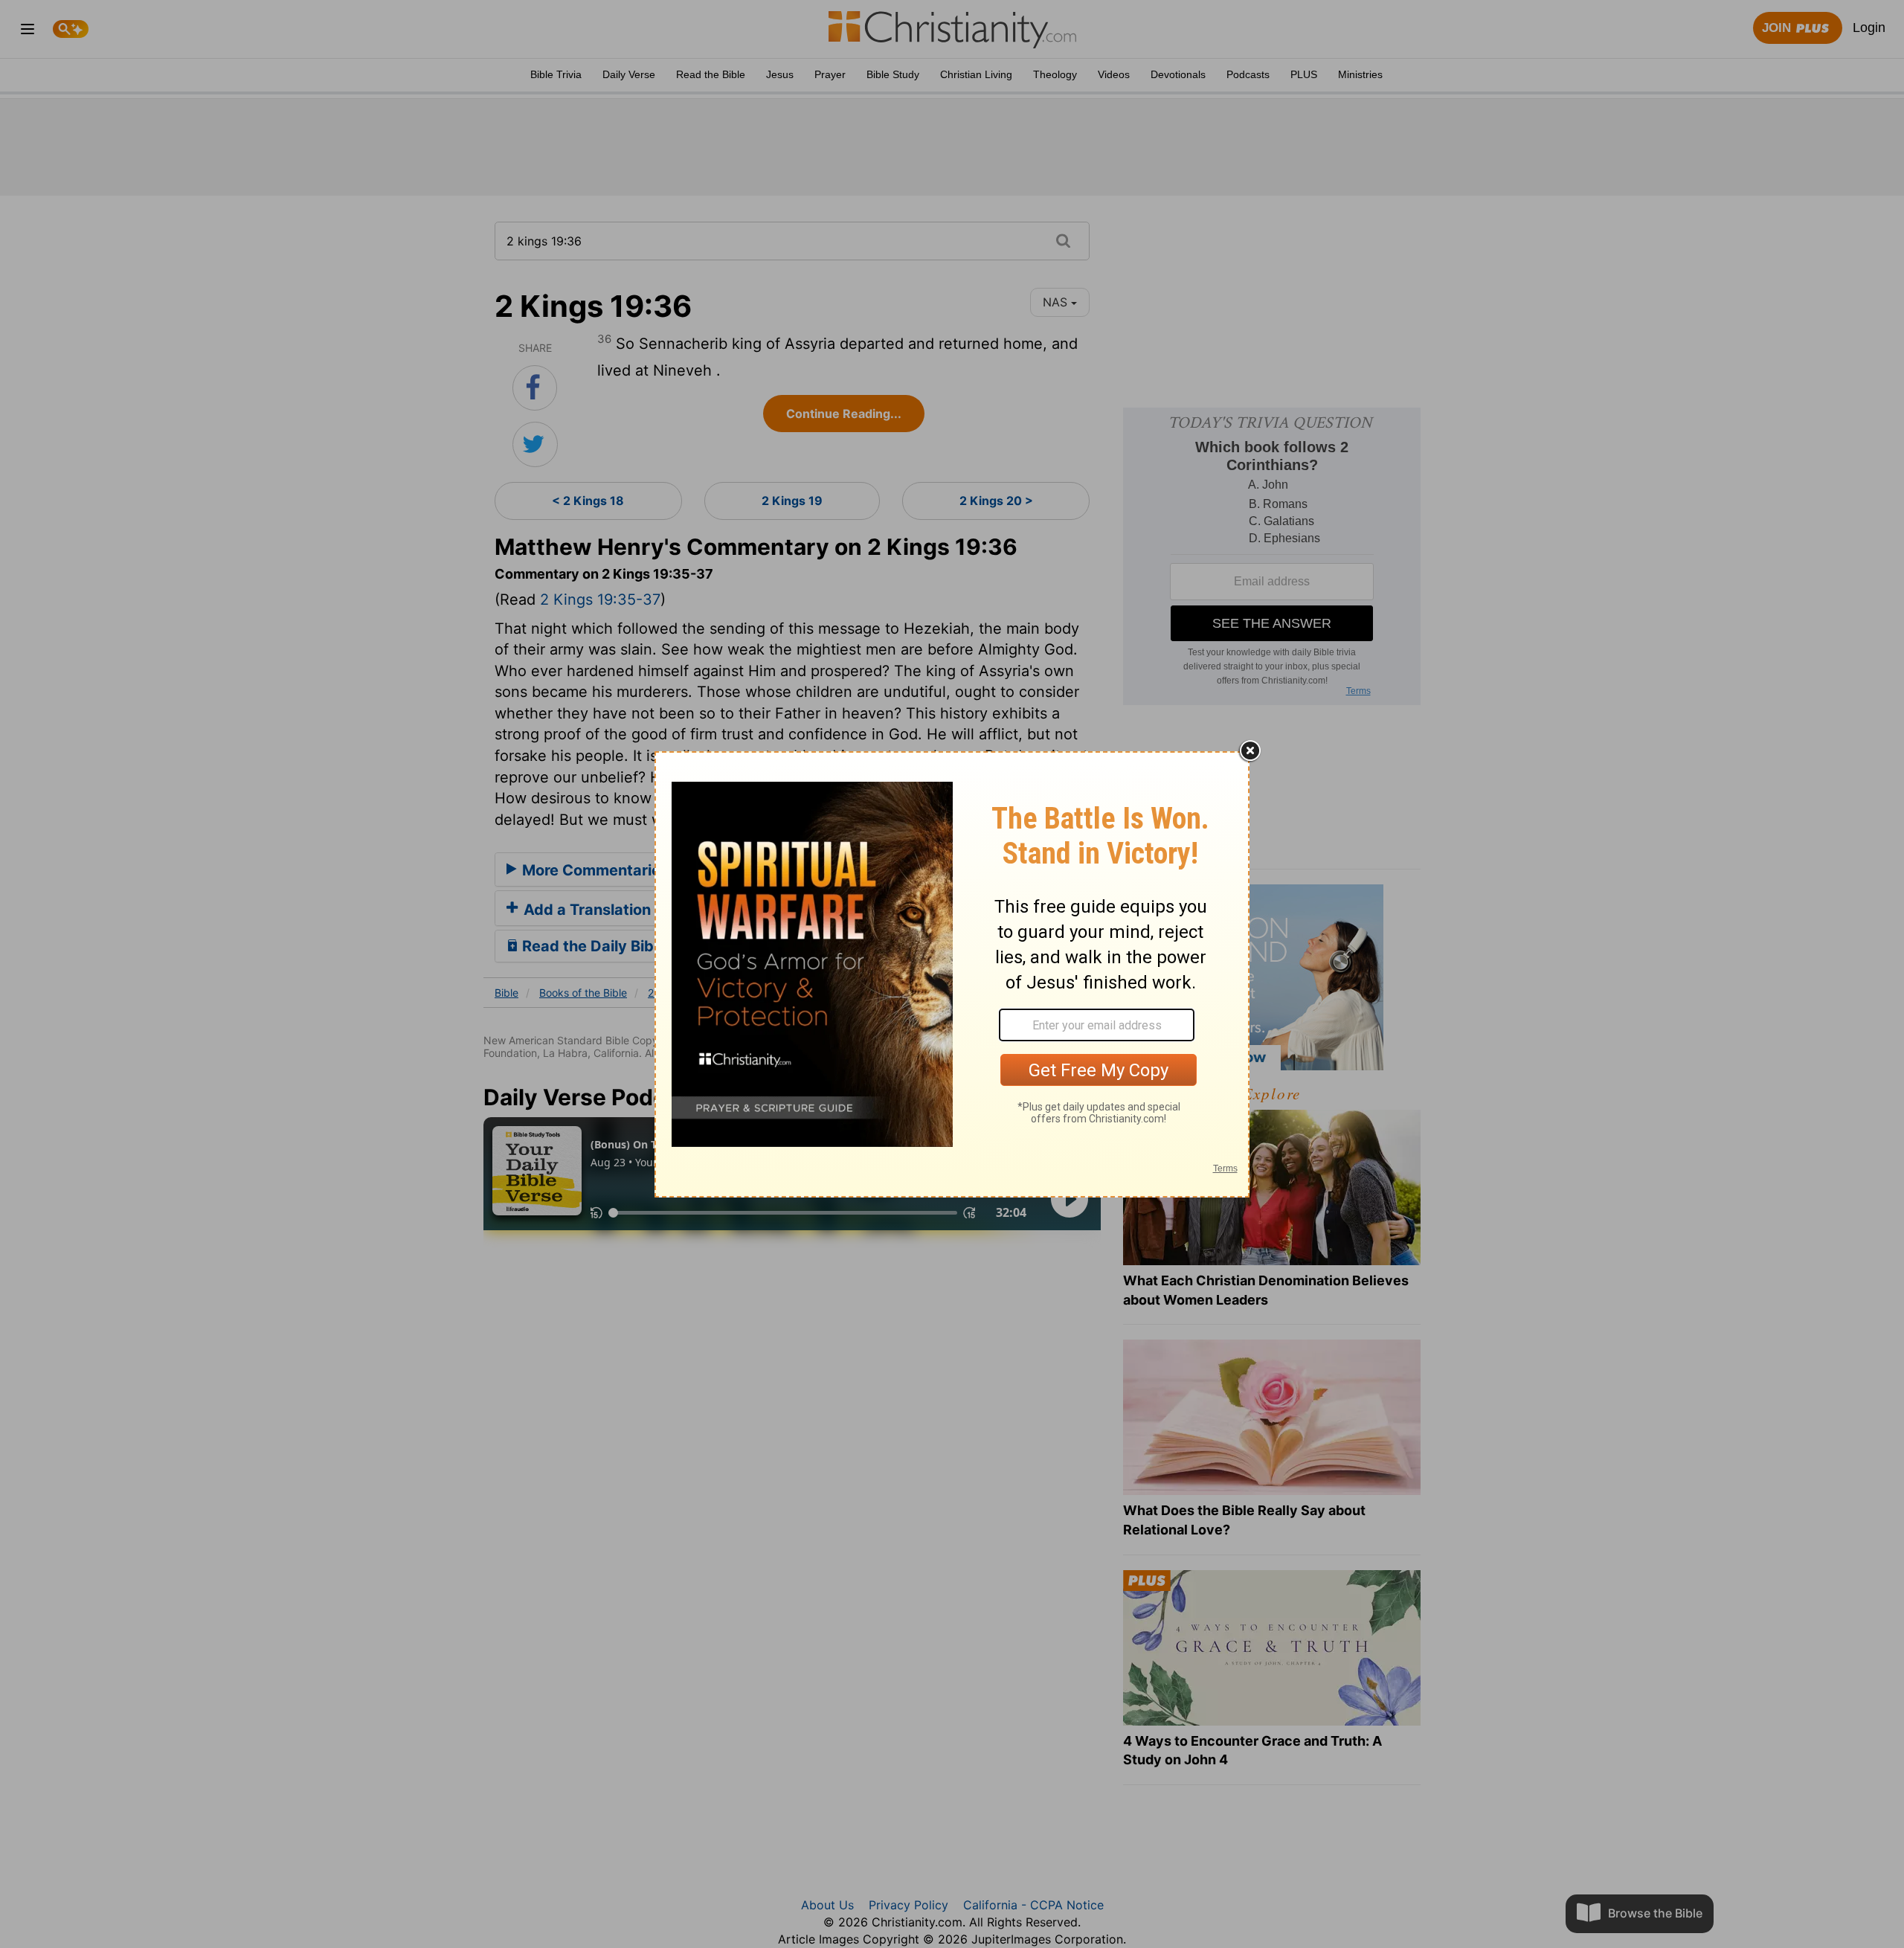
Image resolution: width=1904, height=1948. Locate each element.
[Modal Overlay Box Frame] (952, 974)
